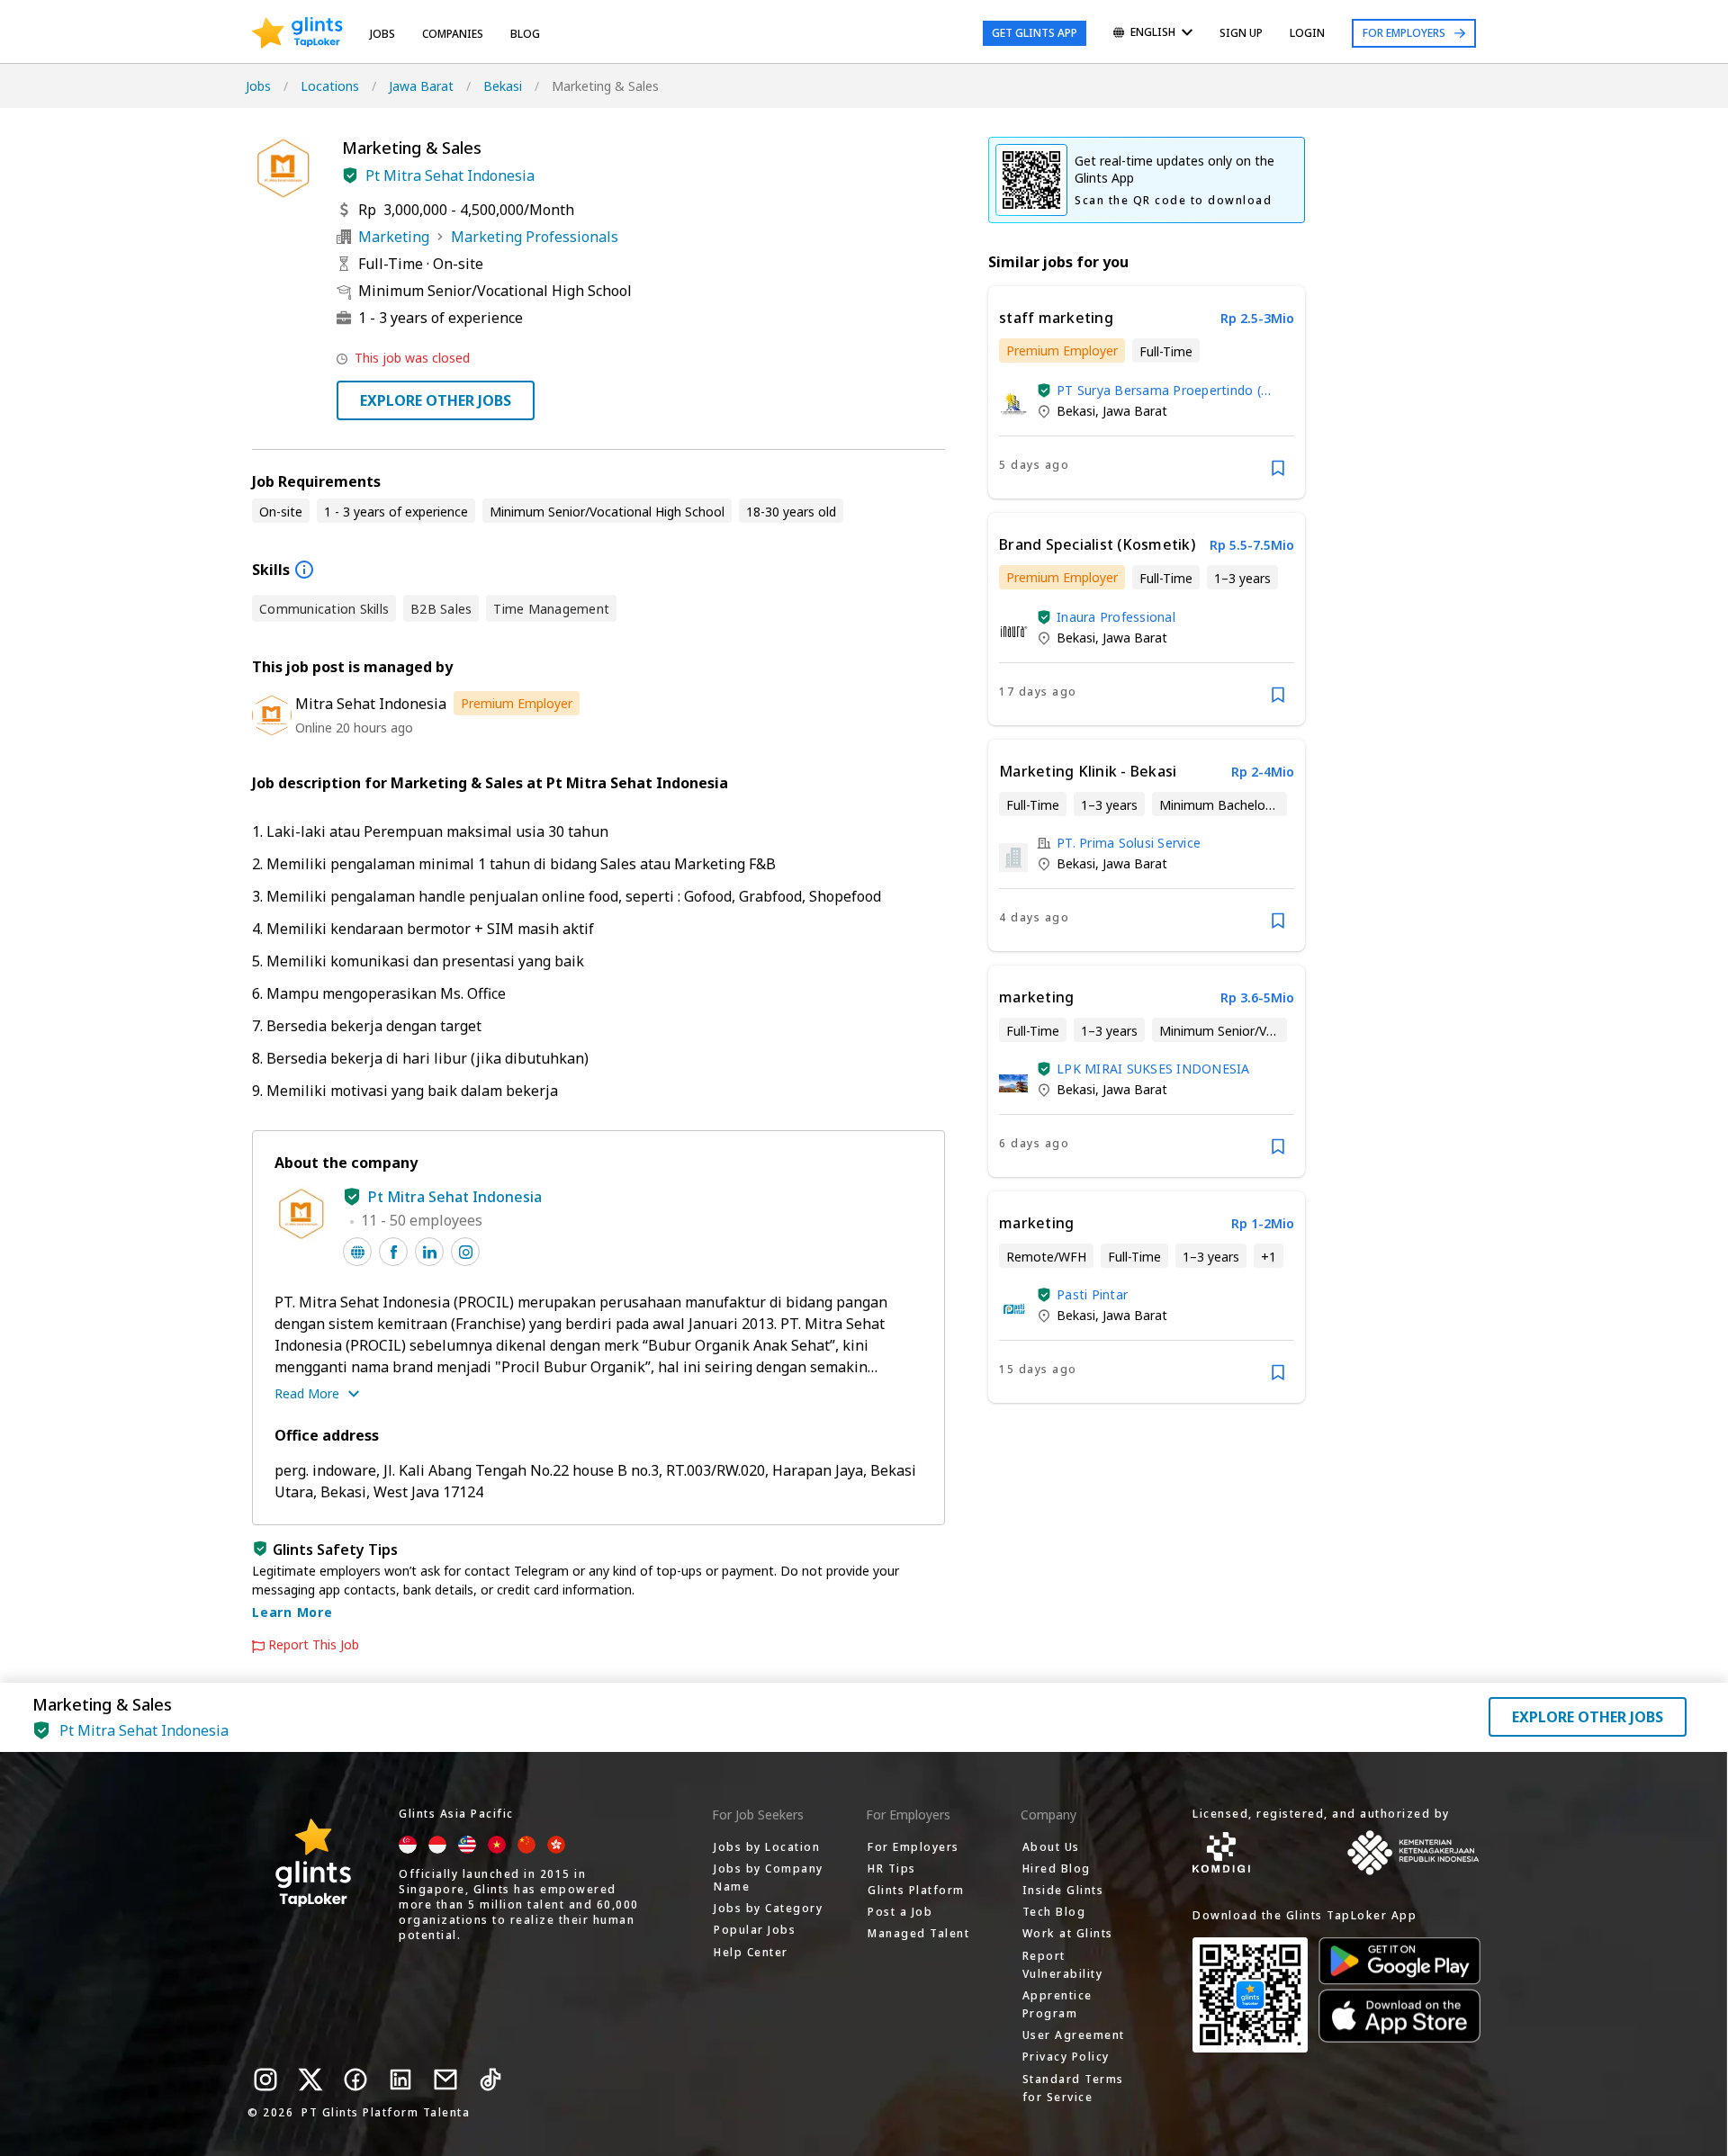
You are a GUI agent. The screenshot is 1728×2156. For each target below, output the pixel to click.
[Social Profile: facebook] (393, 1252)
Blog (525, 34)
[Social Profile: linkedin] (429, 1252)
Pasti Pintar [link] (1092, 1294)
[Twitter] (310, 2080)
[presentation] (297, 33)
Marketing (394, 237)
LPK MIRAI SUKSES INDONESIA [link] (1153, 1069)
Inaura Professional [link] (1116, 617)
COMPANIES (453, 34)
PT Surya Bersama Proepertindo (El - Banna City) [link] (1164, 390)
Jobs (382, 34)
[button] (350, 175)
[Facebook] (355, 2080)
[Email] (445, 2080)
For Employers (1404, 33)
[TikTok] (490, 2080)
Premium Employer (517, 703)
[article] (1147, 392)
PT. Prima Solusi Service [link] (1129, 843)
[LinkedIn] (400, 2080)
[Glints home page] (297, 33)
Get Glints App (1035, 33)
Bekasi (503, 86)
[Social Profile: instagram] (465, 1252)
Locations (330, 86)
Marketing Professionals (535, 237)
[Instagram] (265, 2080)
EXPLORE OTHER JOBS (436, 400)
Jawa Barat (421, 86)
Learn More (292, 1612)
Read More (307, 1393)
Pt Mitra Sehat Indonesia (450, 175)
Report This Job (314, 1645)
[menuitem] (1153, 34)
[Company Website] (357, 1252)
